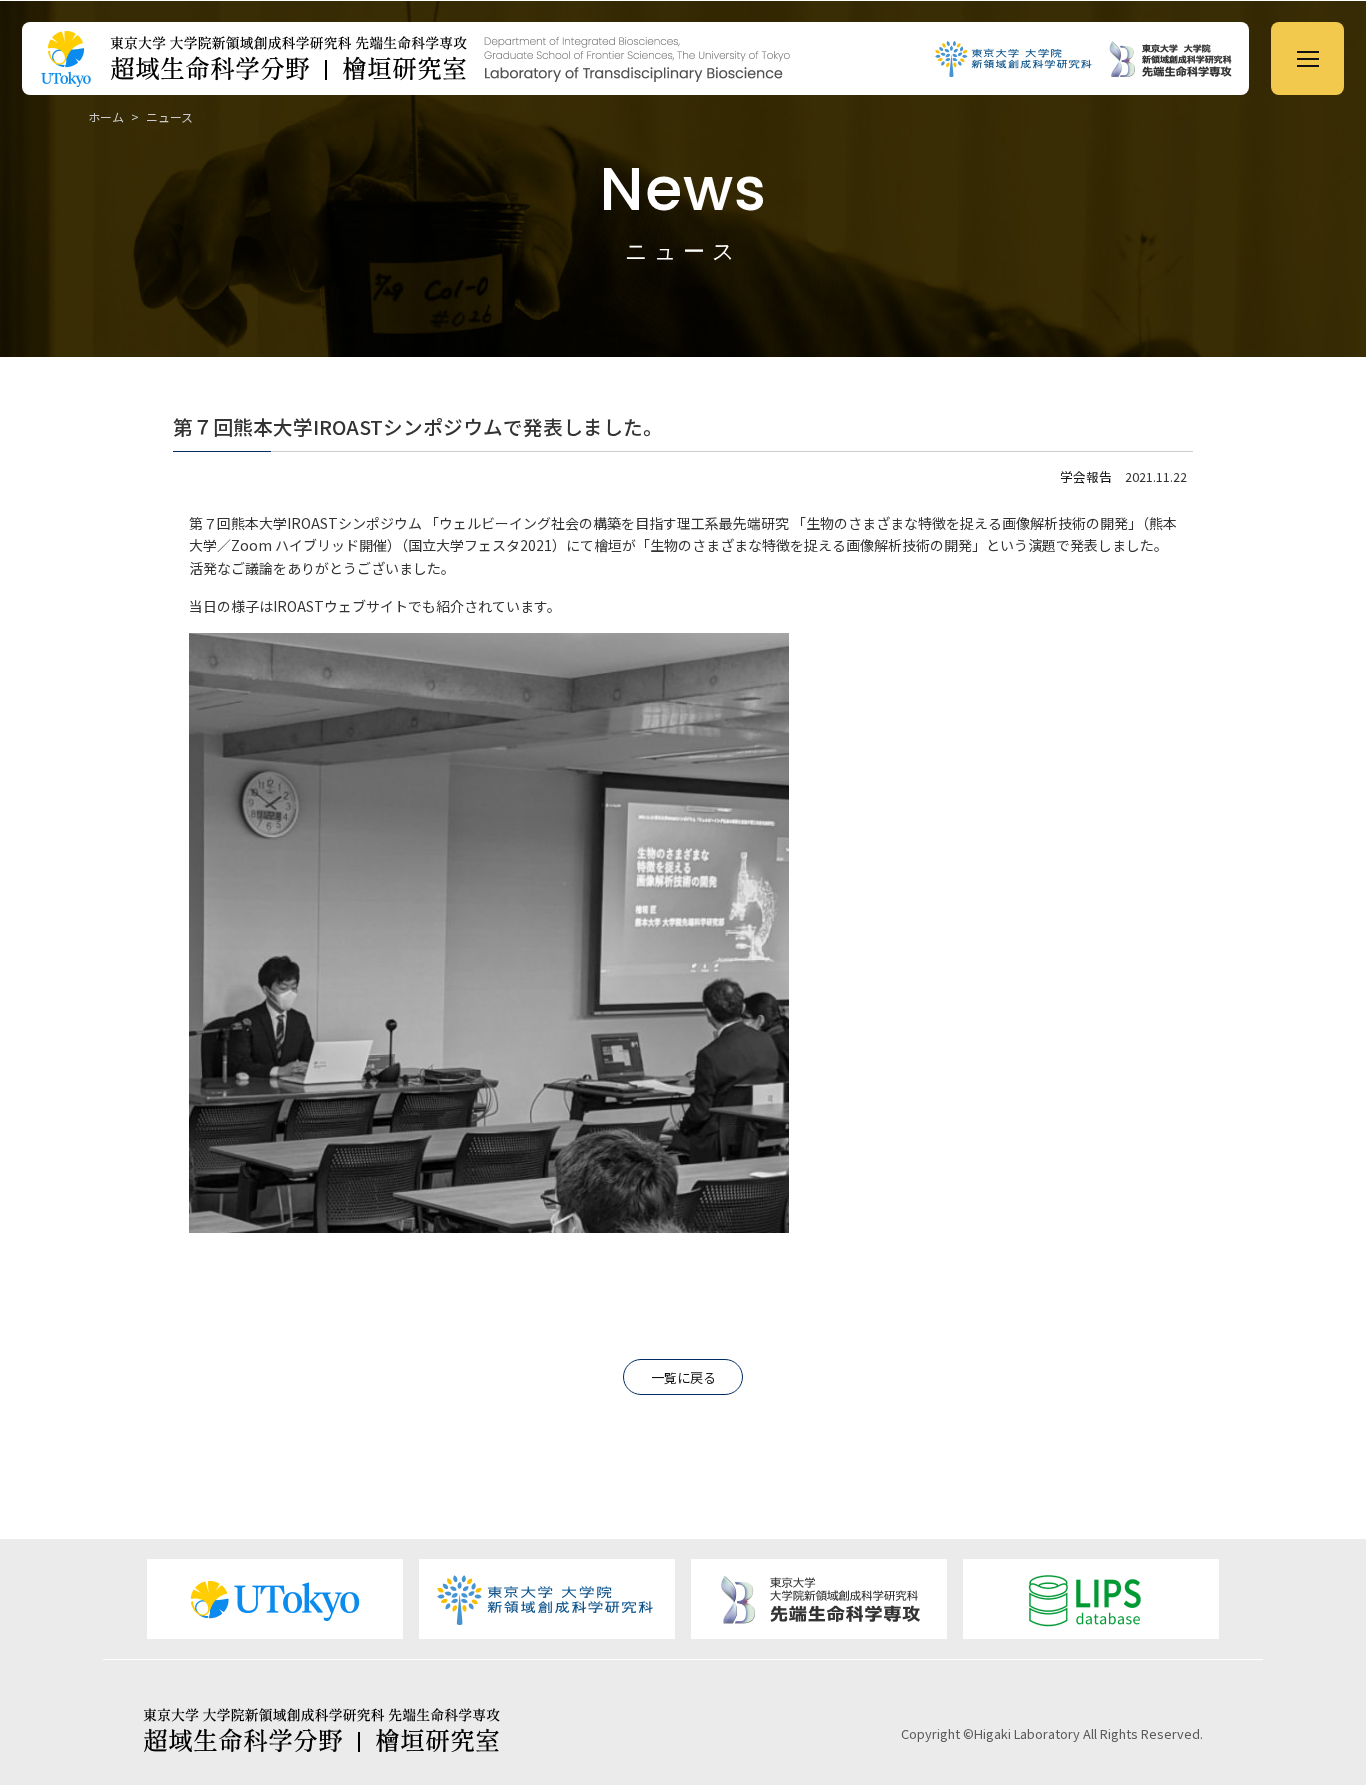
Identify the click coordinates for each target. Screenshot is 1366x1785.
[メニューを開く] (1307, 58)
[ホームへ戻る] (522, 58)
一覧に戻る (683, 1377)
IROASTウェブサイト (340, 606)
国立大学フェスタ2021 (480, 545)
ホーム (106, 116)
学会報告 (1086, 476)
